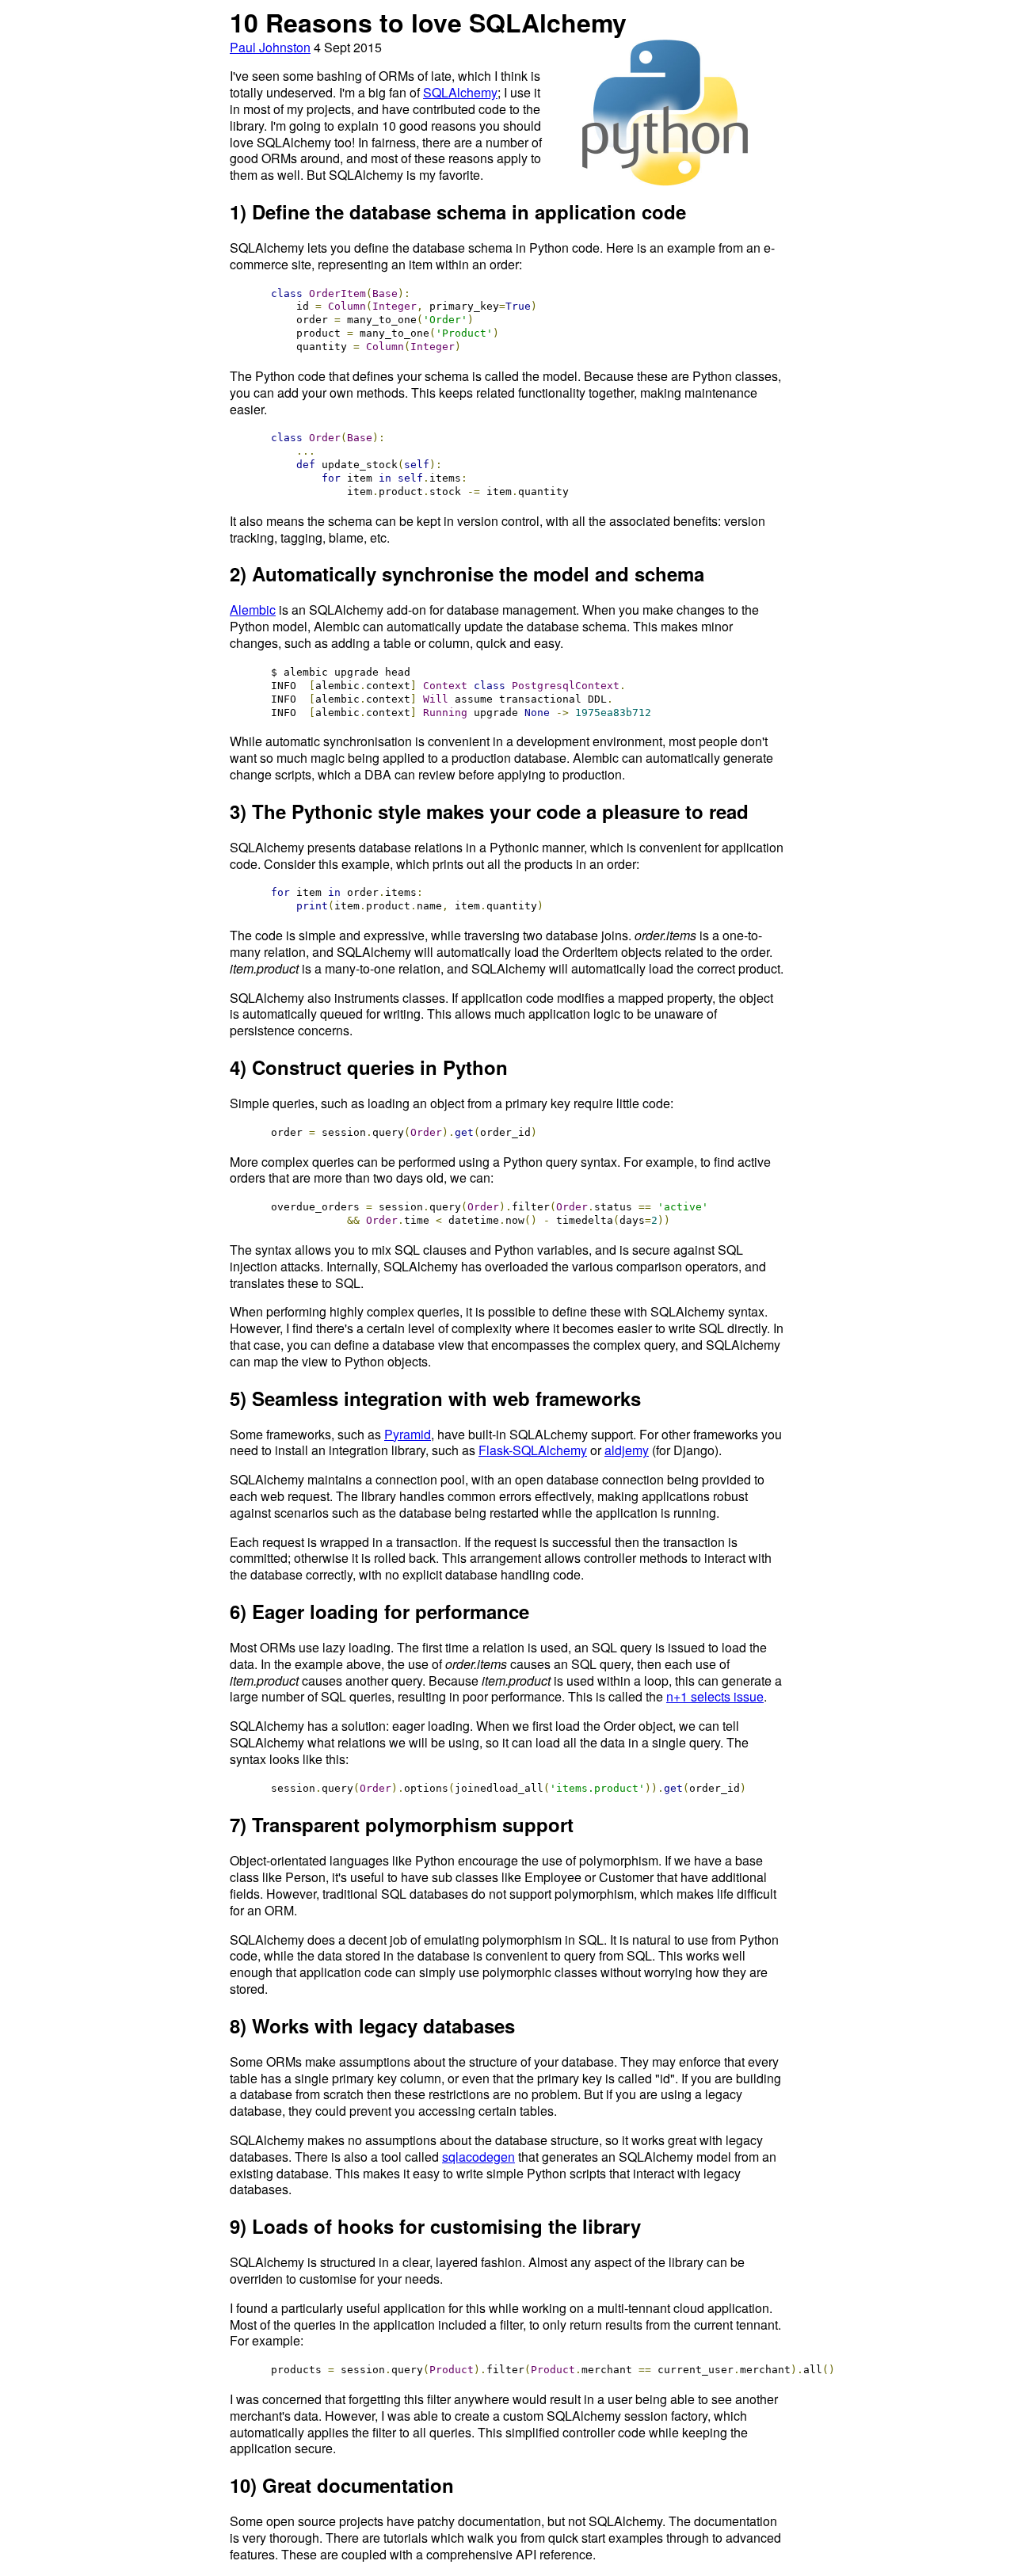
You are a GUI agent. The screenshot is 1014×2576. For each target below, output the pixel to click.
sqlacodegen (478, 2157)
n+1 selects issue (715, 1696)
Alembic (253, 610)
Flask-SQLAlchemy (533, 1450)
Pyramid (408, 1434)
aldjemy (627, 1450)
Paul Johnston (270, 47)
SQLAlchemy (460, 92)
